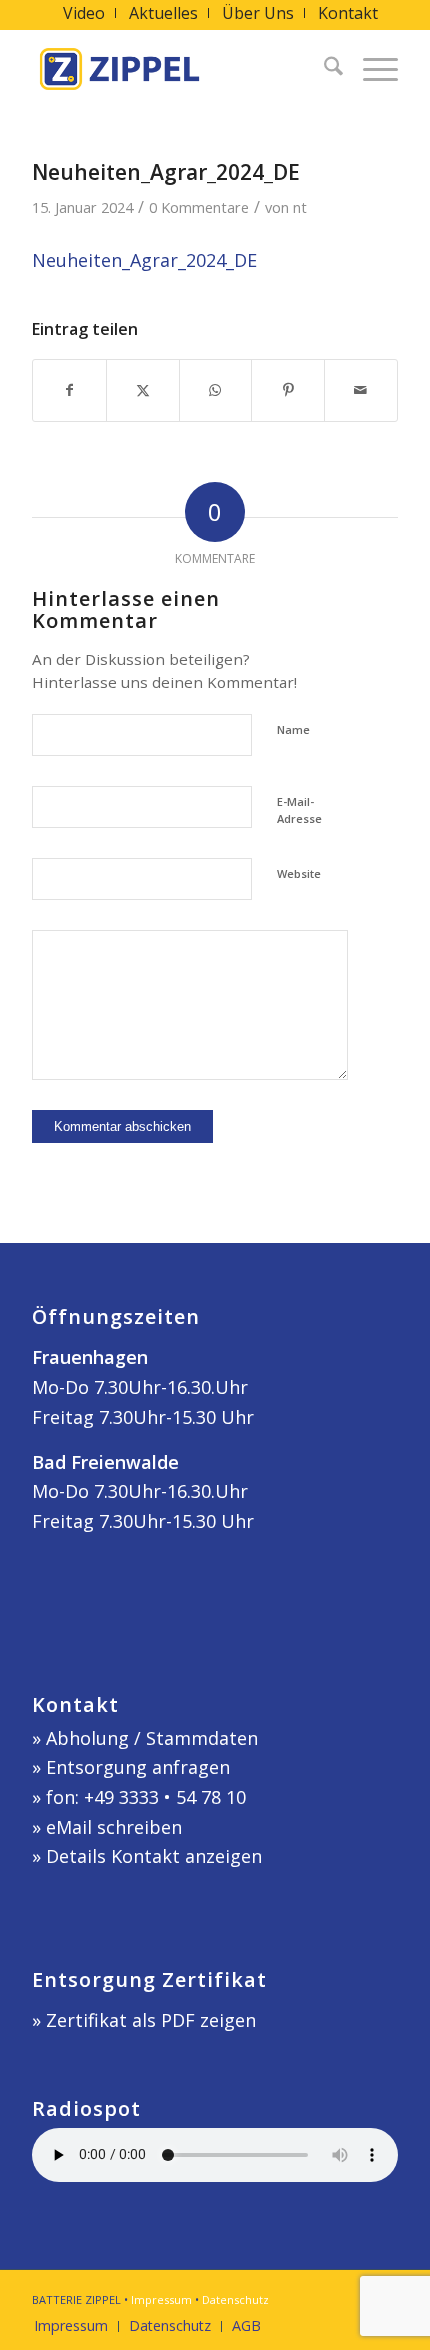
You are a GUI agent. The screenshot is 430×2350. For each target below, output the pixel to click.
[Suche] (323, 69)
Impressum (161, 2299)
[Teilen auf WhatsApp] (216, 390)
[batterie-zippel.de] (178, 69)
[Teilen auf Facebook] (69, 390)
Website (299, 873)
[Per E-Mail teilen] (361, 390)
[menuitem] (84, 13)
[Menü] (370, 69)
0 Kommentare (199, 207)
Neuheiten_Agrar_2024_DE (144, 260)
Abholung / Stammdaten (152, 1738)
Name (293, 729)
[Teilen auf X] (143, 390)
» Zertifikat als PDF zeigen (144, 2020)
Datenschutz (235, 2299)
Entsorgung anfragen (138, 1767)
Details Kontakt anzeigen (154, 1856)
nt (300, 207)
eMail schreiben (114, 1827)
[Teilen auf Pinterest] (288, 390)
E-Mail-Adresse (299, 810)
